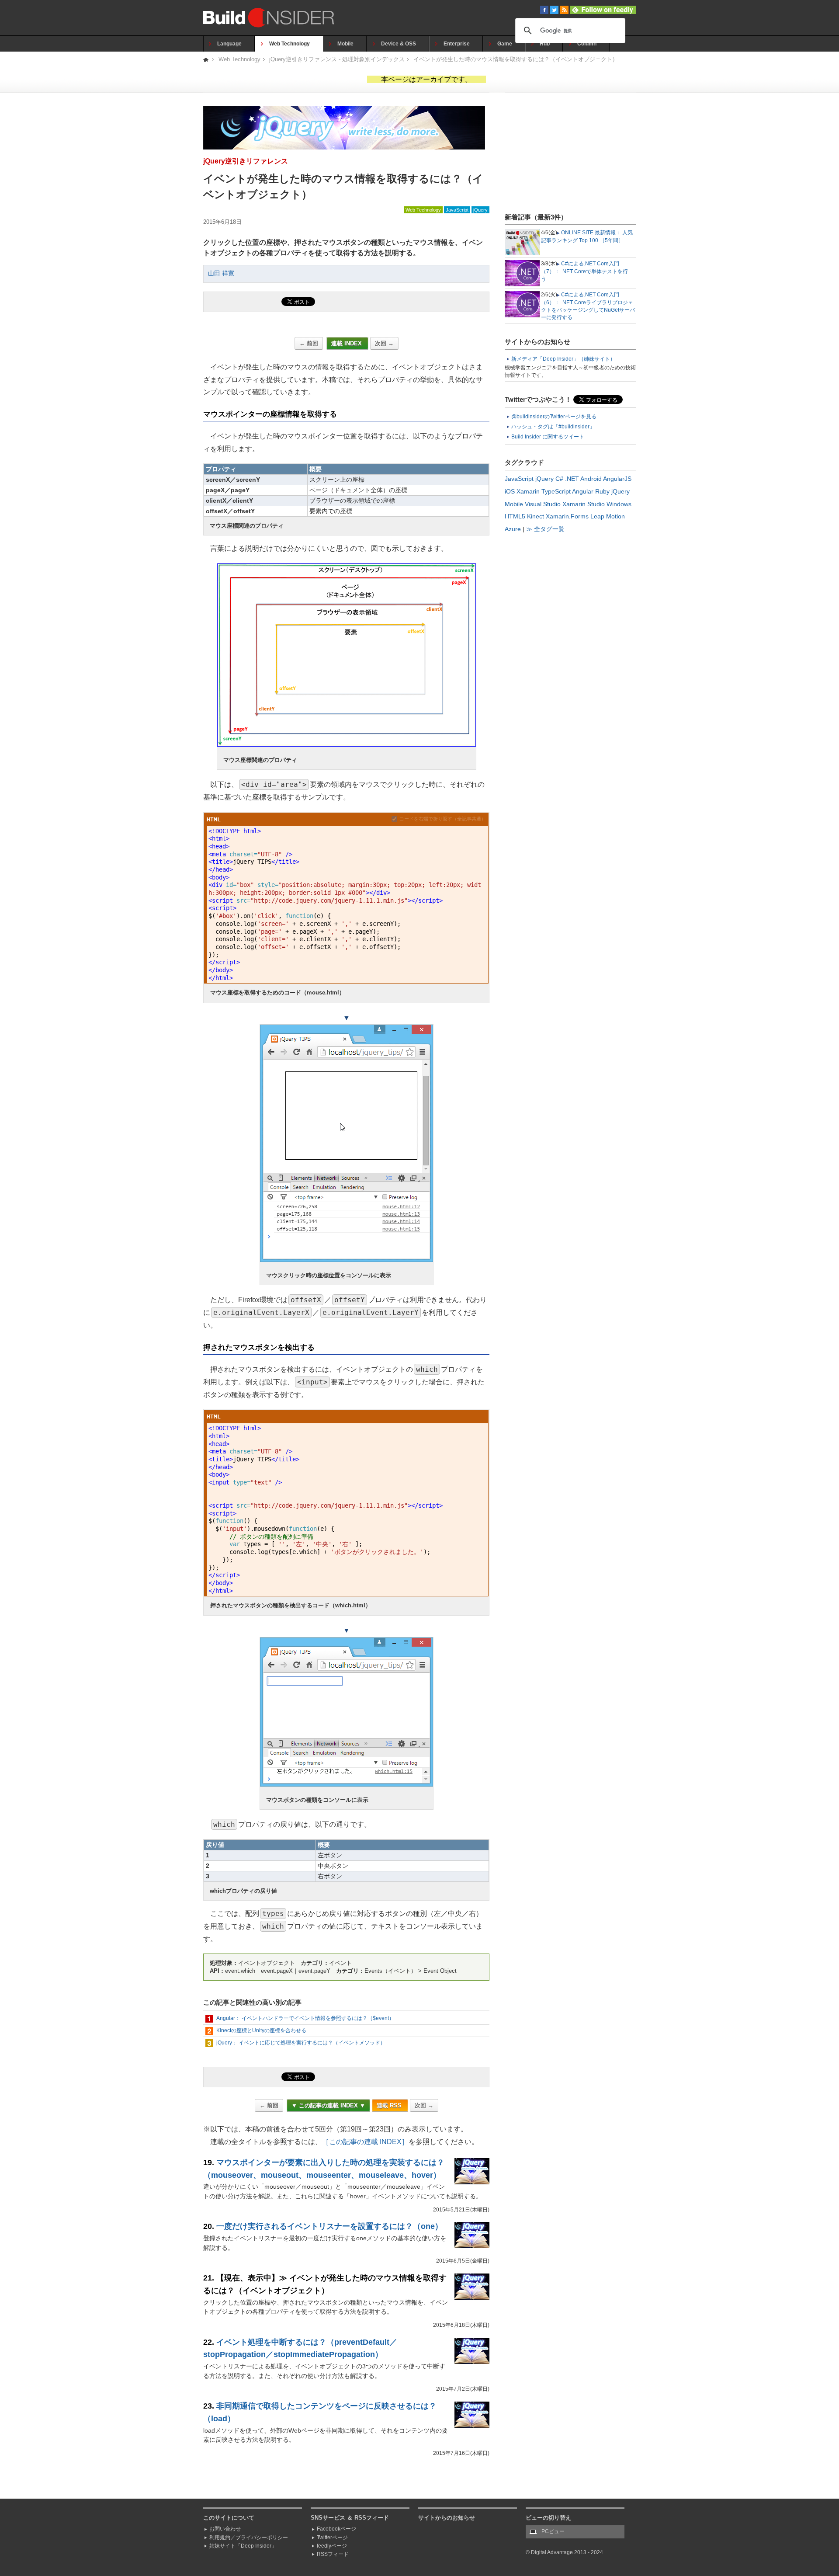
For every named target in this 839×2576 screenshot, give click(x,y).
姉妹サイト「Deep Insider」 (243, 2546)
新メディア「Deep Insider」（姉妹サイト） (563, 359)
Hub (545, 44)
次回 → (384, 343)
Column (587, 44)
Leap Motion (608, 516)
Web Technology (289, 44)
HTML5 (515, 516)
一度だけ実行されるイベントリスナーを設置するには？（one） (329, 2226)
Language (229, 44)
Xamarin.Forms (567, 516)
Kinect (536, 516)
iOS (510, 491)
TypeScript (556, 491)
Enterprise (457, 44)
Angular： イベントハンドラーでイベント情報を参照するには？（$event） (305, 2018)
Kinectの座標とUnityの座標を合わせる (261, 2030)
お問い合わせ (225, 2529)
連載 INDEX (347, 343)
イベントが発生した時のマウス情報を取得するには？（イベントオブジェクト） (516, 59)
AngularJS (617, 479)
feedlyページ (332, 2546)
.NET (572, 479)
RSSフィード (333, 2554)
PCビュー (553, 2531)
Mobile (345, 44)
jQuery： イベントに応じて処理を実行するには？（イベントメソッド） (301, 2043)
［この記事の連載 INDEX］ (365, 2142)
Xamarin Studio (584, 504)
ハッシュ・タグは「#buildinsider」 (553, 427)
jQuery (480, 210)
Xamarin (528, 491)
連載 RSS (390, 2105)
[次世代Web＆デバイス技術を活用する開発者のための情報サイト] (206, 59)
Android (591, 479)
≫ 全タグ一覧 (545, 529)
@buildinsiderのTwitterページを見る (554, 417)
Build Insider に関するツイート (548, 437)
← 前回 (309, 343)
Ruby (602, 491)
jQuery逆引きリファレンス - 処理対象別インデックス (337, 59)
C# (559, 479)
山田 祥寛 (221, 273)
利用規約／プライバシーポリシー (249, 2538)
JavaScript (457, 210)
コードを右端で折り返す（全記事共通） (443, 819)
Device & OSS (399, 44)
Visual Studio (543, 504)
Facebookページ (336, 2529)
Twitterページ (332, 2538)
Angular (583, 491)
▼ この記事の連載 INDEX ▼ (328, 2105)
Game (505, 44)
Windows (619, 504)
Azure (513, 529)
